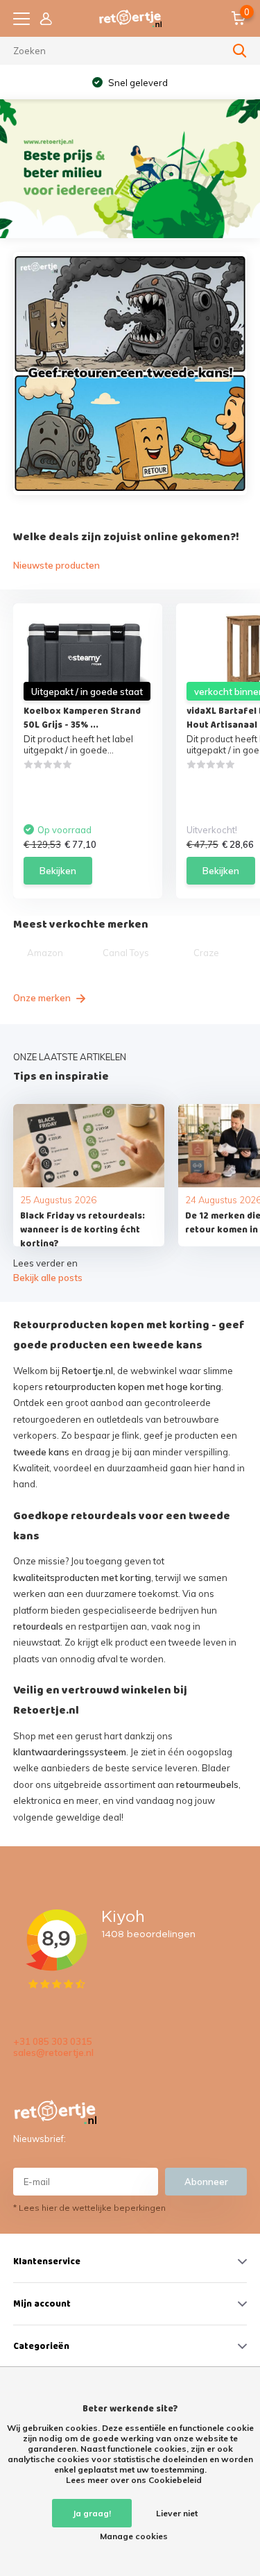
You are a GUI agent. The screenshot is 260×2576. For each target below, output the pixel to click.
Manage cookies (134, 2536)
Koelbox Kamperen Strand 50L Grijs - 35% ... (82, 718)
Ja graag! (92, 2513)
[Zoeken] (240, 51)
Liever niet (177, 2513)
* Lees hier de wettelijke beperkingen (89, 2208)
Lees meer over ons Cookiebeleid (134, 2480)
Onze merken (43, 998)
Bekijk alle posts (48, 1278)
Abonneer (206, 2182)
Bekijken (58, 871)
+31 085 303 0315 (53, 2041)
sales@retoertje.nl (53, 2052)
